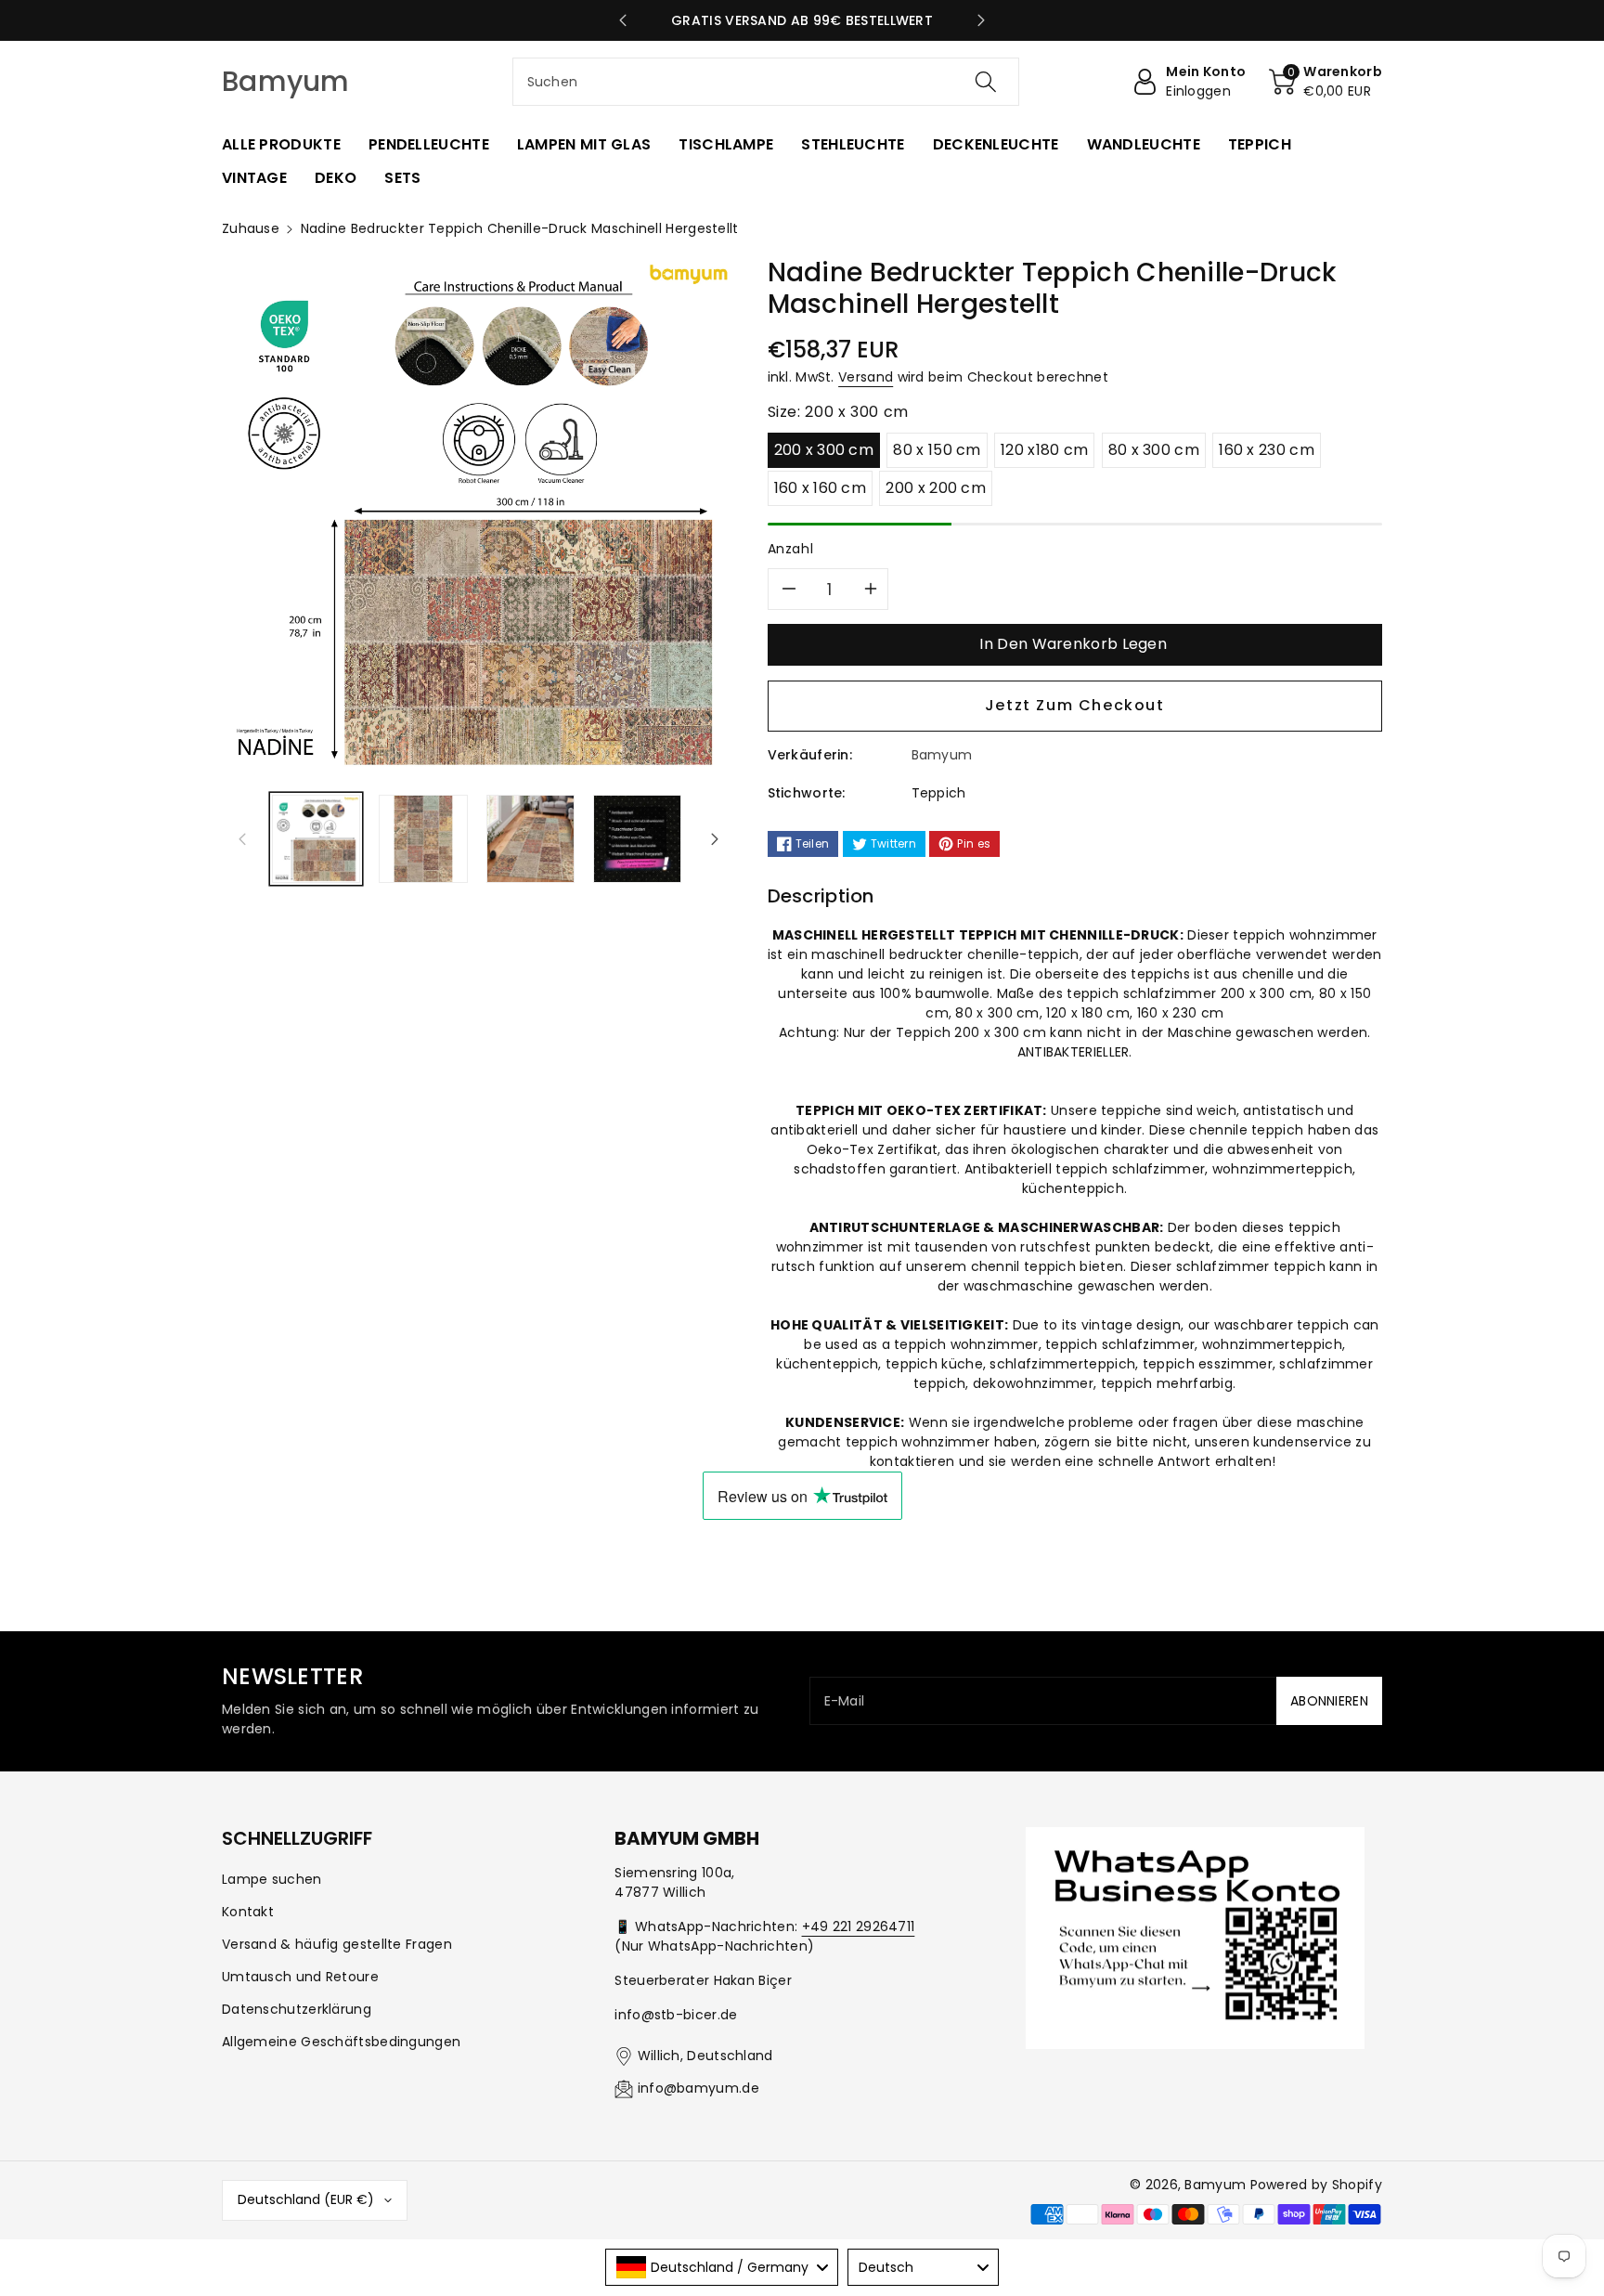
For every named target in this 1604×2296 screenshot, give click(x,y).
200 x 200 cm (936, 488)
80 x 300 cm (1154, 450)
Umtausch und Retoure (300, 1977)
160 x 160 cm (821, 488)
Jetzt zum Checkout (1075, 705)
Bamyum (1215, 2185)
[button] (1326, 82)
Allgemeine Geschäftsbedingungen (341, 2042)
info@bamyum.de (699, 2088)
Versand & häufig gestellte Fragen (337, 1944)
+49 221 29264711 (859, 1926)
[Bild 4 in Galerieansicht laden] (637, 839)
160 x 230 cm (1267, 450)
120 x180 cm (1044, 450)
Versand (866, 377)
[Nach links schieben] (242, 838)
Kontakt (248, 1912)
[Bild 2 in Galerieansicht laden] (423, 839)
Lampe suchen (272, 1879)
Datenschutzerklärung (297, 2009)
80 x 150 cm (937, 450)
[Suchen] (986, 82)
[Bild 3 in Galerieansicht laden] (530, 839)
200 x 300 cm (824, 450)
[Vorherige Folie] (623, 20)
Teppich (939, 793)
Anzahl (791, 549)
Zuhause (251, 228)
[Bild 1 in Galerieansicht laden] (316, 839)
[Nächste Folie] (982, 20)
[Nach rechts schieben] (715, 838)
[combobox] (766, 82)
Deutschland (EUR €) (306, 2199)
